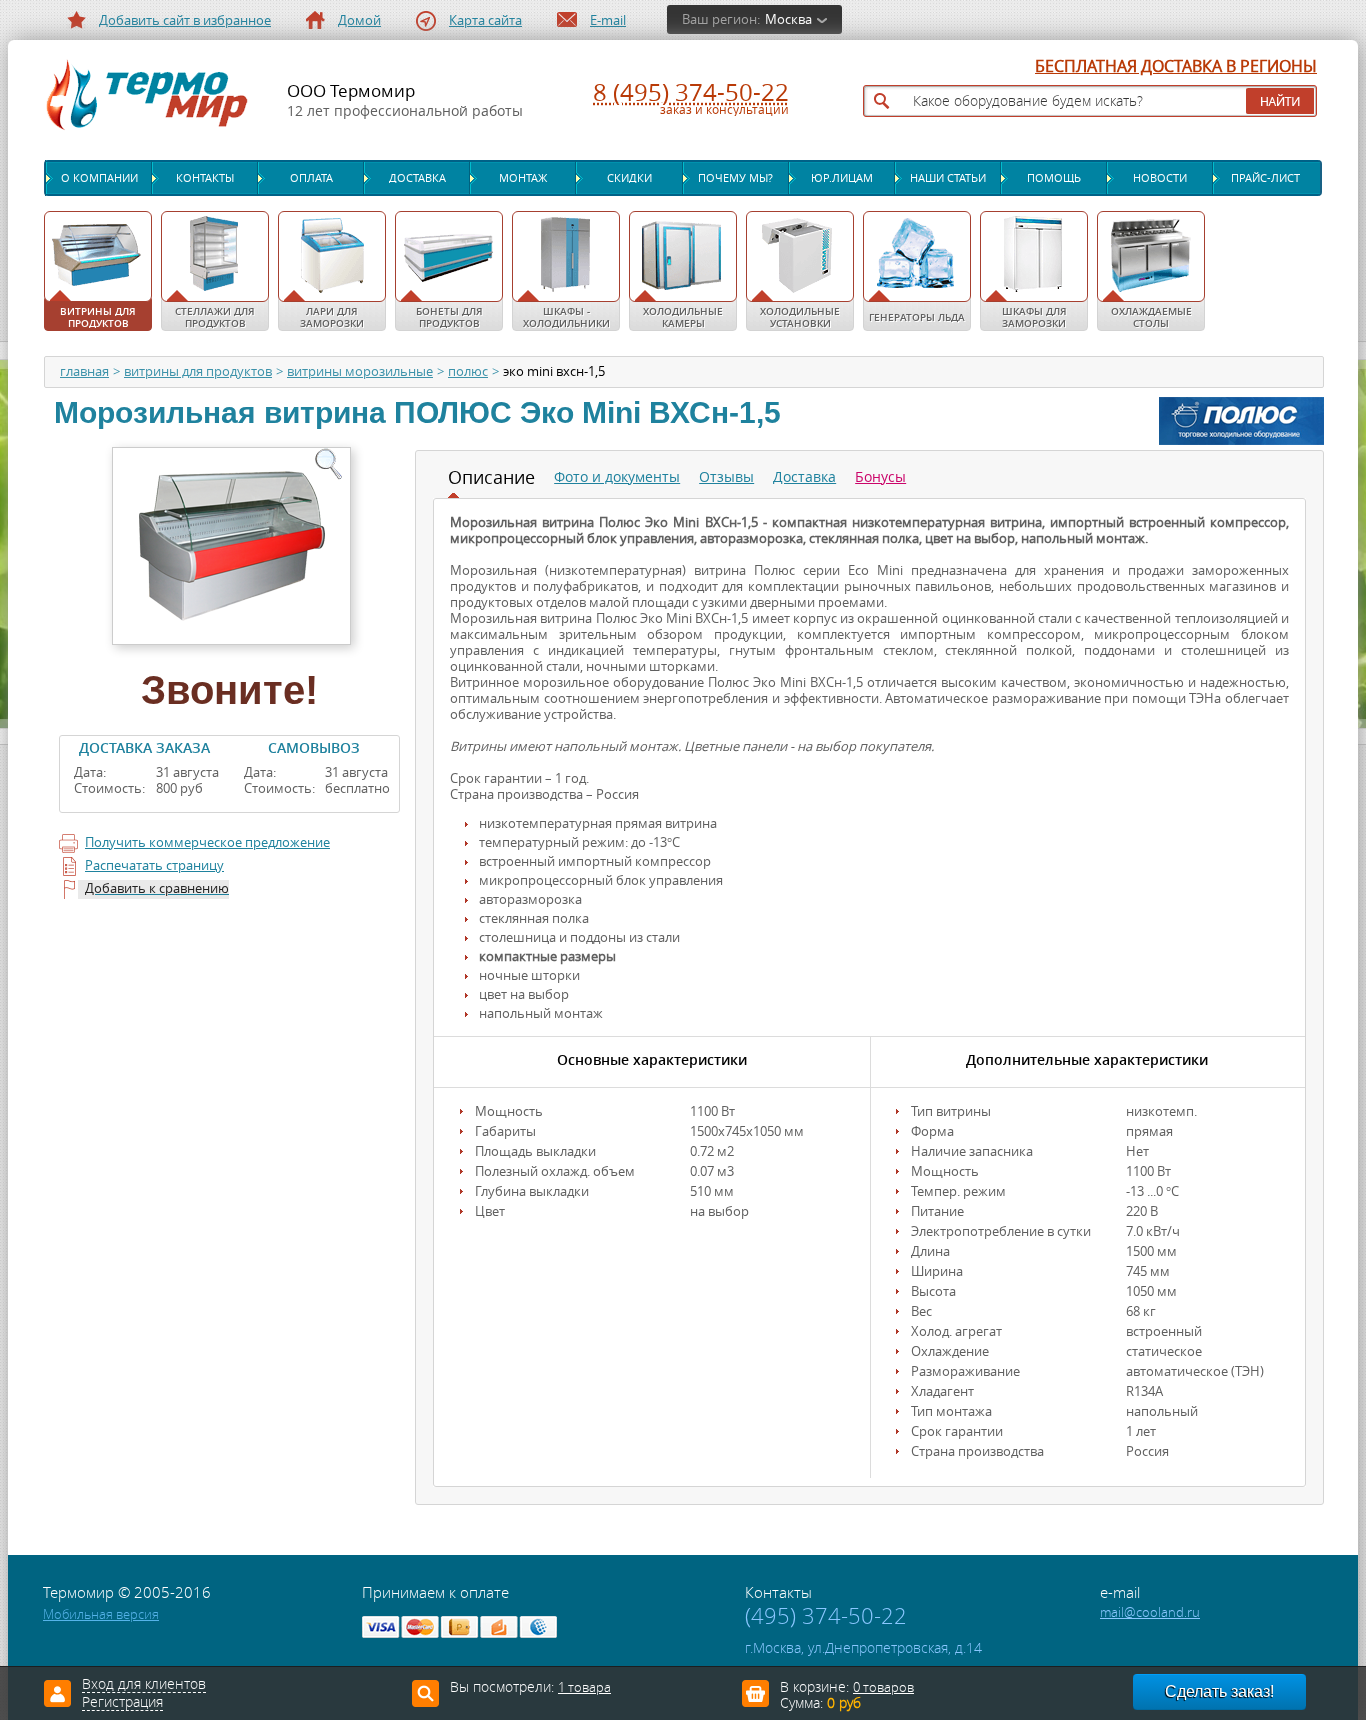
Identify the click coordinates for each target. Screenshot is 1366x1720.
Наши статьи (948, 178)
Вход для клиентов (144, 1685)
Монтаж (523, 178)
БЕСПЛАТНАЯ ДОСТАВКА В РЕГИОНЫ (1176, 67)
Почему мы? (735, 178)
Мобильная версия (101, 1614)
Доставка (417, 178)
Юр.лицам (842, 178)
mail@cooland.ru (1150, 1612)
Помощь (1054, 178)
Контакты (205, 178)
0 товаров (883, 1687)
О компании (99, 178)
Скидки (629, 178)
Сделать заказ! (1219, 1691)
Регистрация (122, 1703)
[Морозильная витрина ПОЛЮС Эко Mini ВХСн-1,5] (229, 544)
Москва (788, 19)
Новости (1160, 178)
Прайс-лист (1265, 178)
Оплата (311, 178)
